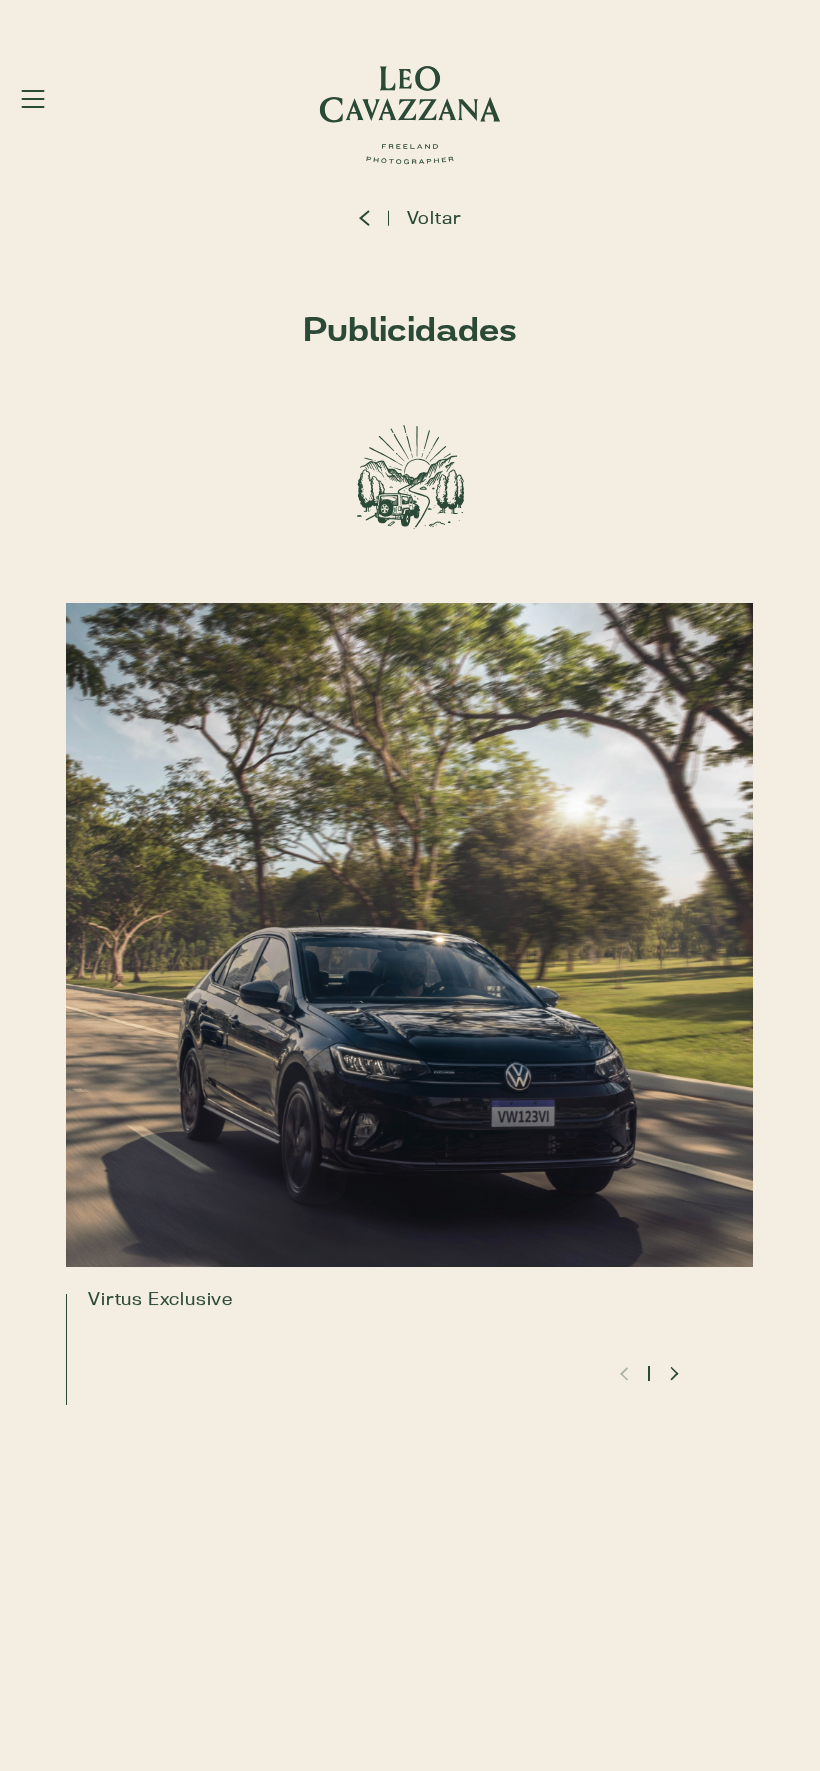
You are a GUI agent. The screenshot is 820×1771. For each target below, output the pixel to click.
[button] (672, 1373)
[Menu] (33, 98)
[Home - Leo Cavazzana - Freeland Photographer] (410, 115)
